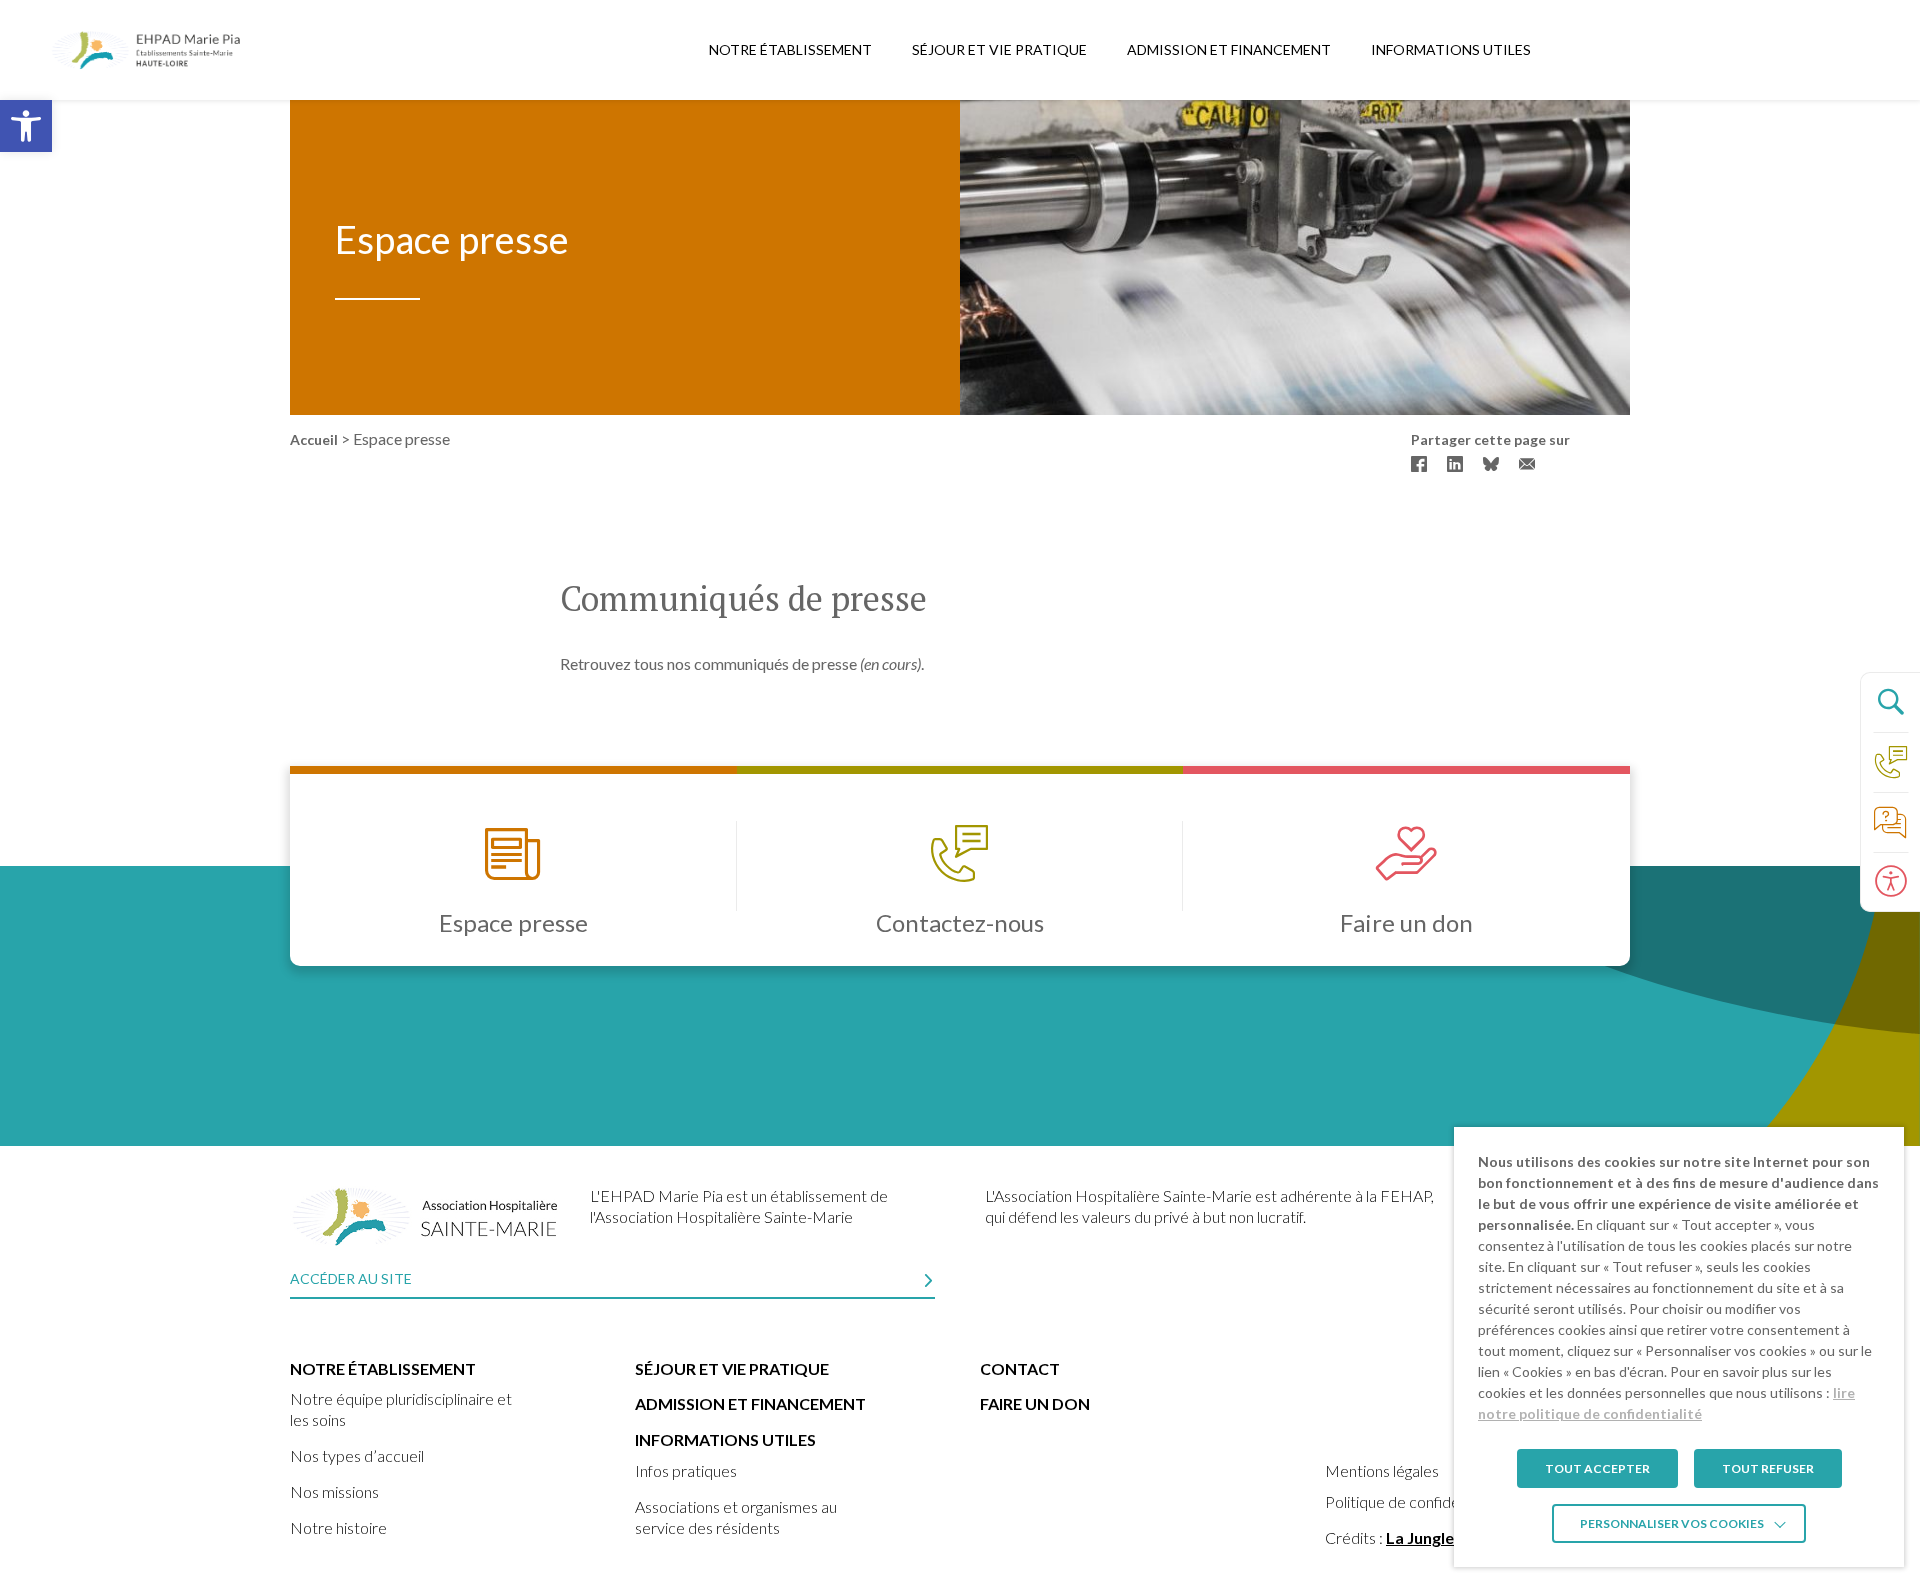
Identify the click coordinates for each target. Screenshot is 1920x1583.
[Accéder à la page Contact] (1890, 762)
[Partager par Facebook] (1419, 464)
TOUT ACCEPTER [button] (1597, 1468)
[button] (26, 126)
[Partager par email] (1527, 464)
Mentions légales (1382, 1470)
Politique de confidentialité (1415, 1501)
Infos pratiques (686, 1470)
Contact (1020, 1368)
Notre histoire (338, 1527)
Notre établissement (790, 49)
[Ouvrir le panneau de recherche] (1890, 702)
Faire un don (1035, 1403)
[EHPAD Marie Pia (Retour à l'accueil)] (150, 50)
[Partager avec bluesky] (1491, 464)
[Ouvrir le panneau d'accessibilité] (1890, 882)
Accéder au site (351, 1278)
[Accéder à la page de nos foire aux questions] (1890, 822)
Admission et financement (1229, 49)
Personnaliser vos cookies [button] (1672, 1523)
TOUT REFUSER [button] (1768, 1468)
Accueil (314, 439)
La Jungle (1420, 1537)
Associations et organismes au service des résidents (736, 1517)
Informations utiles (1451, 49)
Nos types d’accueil (357, 1455)
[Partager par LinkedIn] (1455, 464)
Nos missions (334, 1491)
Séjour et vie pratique (999, 49)
